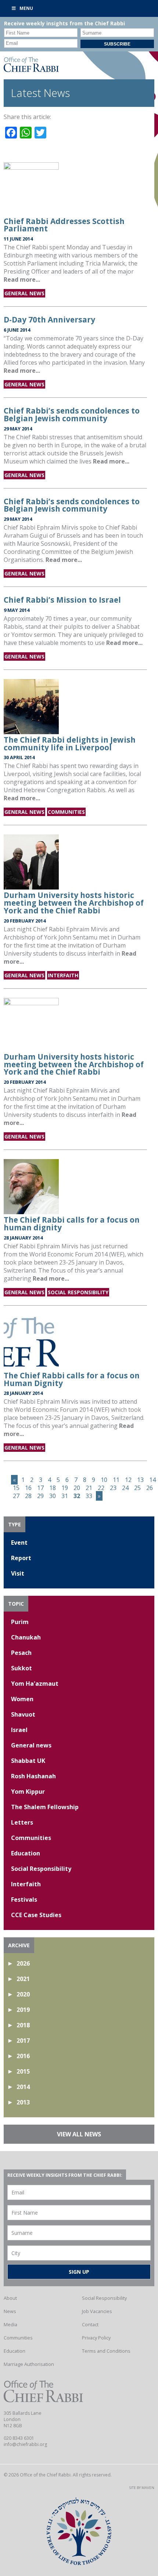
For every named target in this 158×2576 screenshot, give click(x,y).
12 (128, 1480)
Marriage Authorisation (29, 2364)
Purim (20, 1622)
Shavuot (23, 1714)
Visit (18, 1573)
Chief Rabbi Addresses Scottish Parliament (64, 225)
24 (125, 1488)
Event (19, 1543)
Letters (22, 1822)
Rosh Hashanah (33, 1776)
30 (53, 1496)
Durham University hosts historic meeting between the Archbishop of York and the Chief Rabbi (74, 903)
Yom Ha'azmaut (35, 1684)
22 (101, 1488)
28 (28, 1496)
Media (10, 2324)
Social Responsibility (78, 1292)
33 (89, 1496)
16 (28, 1488)
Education (26, 1853)
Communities (66, 812)
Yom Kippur (28, 1792)
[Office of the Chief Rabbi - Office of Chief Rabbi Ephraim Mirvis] (31, 70)
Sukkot (21, 1668)
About (10, 2298)
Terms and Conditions (106, 2351)
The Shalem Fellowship (45, 1807)
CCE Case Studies (36, 1915)
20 (77, 1488)
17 (40, 1488)
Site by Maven (142, 2488)
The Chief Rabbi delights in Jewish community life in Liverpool (70, 744)
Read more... (22, 279)
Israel (19, 1730)
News (10, 2311)
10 (104, 1480)
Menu (26, 8)
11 (116, 1480)
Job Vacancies (97, 2311)
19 (65, 1488)
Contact (90, 2324)
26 (150, 1488)
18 (53, 1488)
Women (22, 1699)
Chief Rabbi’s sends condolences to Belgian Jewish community (72, 414)
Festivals (24, 1899)
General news (24, 293)
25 (137, 1488)
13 (140, 1480)
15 (16, 1488)
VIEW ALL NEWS (79, 2134)
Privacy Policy (96, 2338)
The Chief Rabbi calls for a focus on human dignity (72, 1224)
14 (152, 1480)
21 (89, 1488)
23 (113, 1488)
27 (16, 1496)
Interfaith (63, 975)
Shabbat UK (28, 1761)
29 (40, 1496)
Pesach (21, 1653)
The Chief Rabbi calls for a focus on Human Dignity (72, 1379)
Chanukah (26, 1637)
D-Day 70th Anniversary (49, 320)
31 (65, 1496)
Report (21, 1558)
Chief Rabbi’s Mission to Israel (62, 600)
